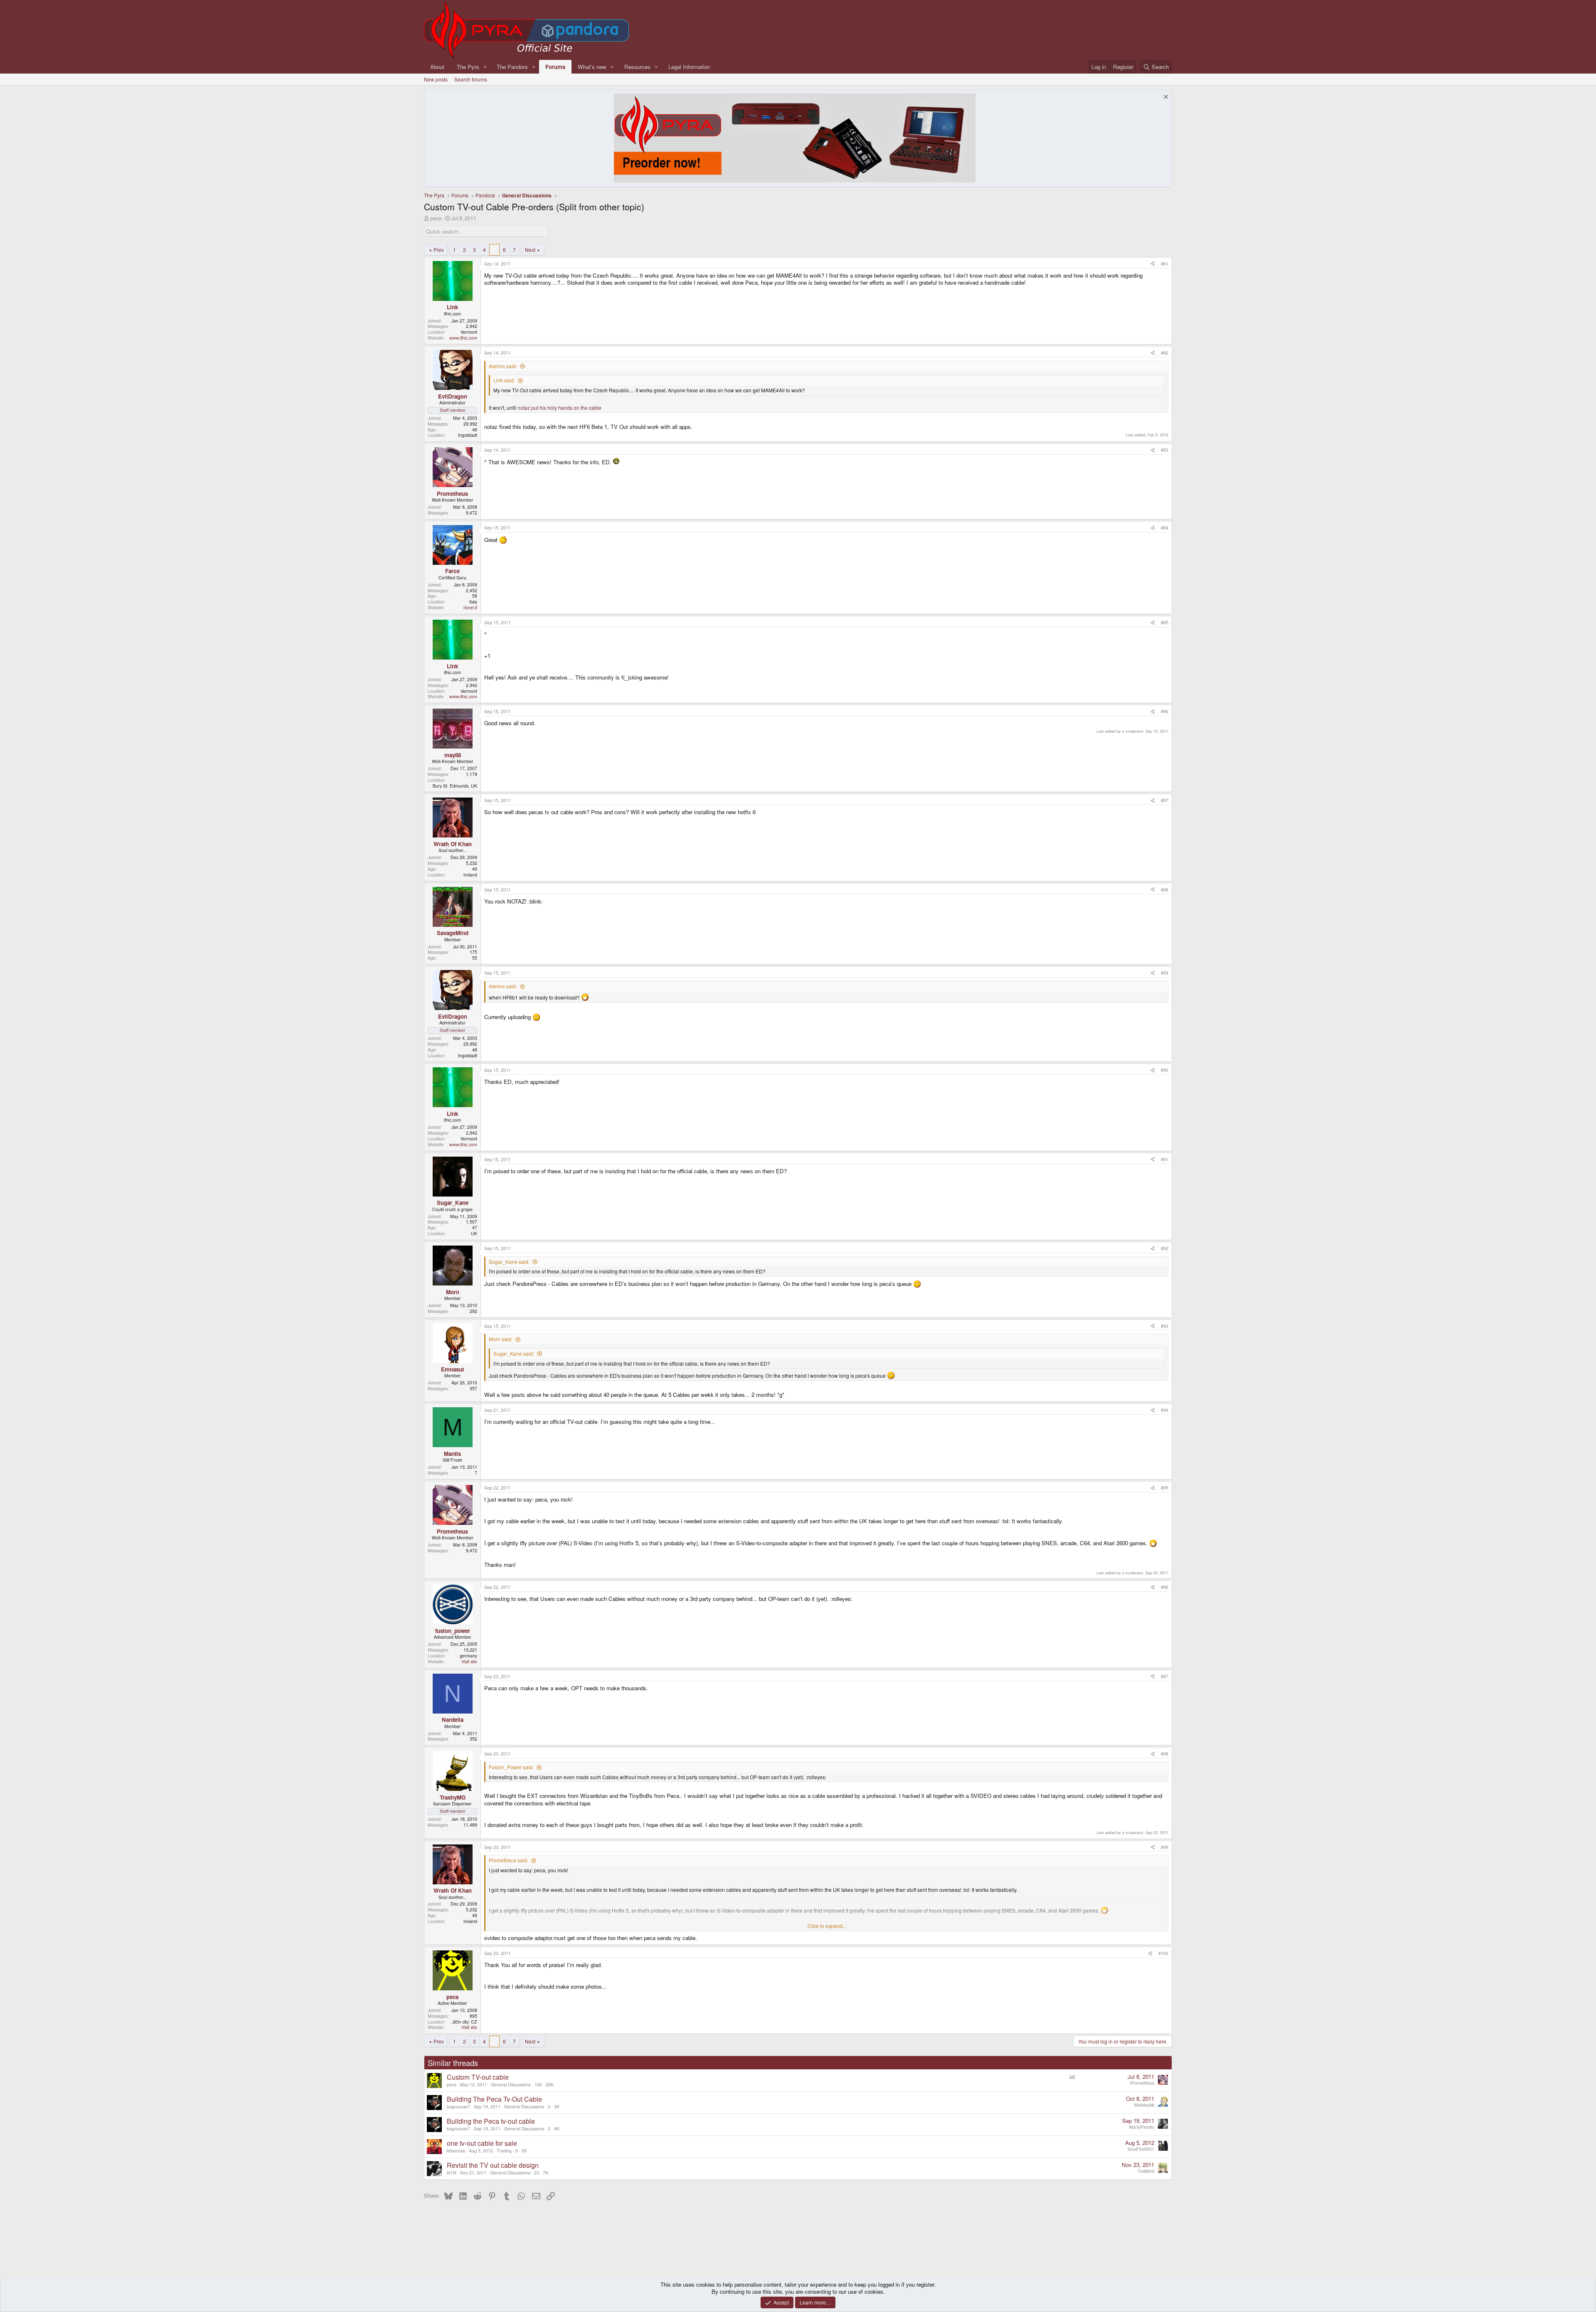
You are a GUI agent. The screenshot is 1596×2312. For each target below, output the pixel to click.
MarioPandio (1142, 2127)
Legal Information (689, 67)
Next (530, 250)
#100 (1163, 1953)
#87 (1165, 800)
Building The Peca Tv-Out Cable (494, 2099)
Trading (504, 2151)
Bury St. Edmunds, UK (455, 786)
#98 (1165, 1754)
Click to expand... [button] (827, 1926)
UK (474, 1233)
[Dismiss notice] (1165, 98)
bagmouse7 (458, 2106)
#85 (1165, 622)
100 (538, 2084)
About (437, 67)
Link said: (504, 380)
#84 (1165, 528)
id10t (452, 2173)
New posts (436, 79)
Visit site (469, 1661)
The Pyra (468, 67)
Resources (637, 67)
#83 (1165, 450)
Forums (555, 67)
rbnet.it (470, 607)
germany (468, 1656)
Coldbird (1146, 2171)
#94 (1165, 1410)
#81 (1165, 264)
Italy (473, 602)
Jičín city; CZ (465, 2022)
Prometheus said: (509, 1860)
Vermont (469, 332)
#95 (1165, 1488)
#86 (1165, 711)
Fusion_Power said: (511, 1767)
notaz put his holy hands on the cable (559, 407)
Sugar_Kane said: (509, 1262)
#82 (1165, 353)
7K (546, 2173)
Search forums (471, 79)
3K (557, 2106)
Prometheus (1142, 2083)
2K (524, 2151)
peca (436, 218)
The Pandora (512, 67)
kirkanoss (456, 2151)
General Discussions (511, 2084)
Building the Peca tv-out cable (491, 2121)
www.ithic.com (463, 338)
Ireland (470, 875)
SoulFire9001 (1141, 2149)
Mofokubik (1144, 2105)
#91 (1165, 1159)
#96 (1165, 1587)
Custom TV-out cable (478, 2077)
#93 (1165, 1326)
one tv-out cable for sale (482, 2143)
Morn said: (501, 1339)
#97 (1165, 1676)
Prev (439, 250)
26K (550, 2084)
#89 (1165, 973)
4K (557, 2129)
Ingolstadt (468, 435)
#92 (1165, 1248)
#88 (1165, 890)
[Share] (1153, 264)
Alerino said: (503, 366)
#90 (1165, 1070)
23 (537, 2173)
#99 (1165, 1847)
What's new (592, 67)
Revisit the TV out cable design (493, 2165)
